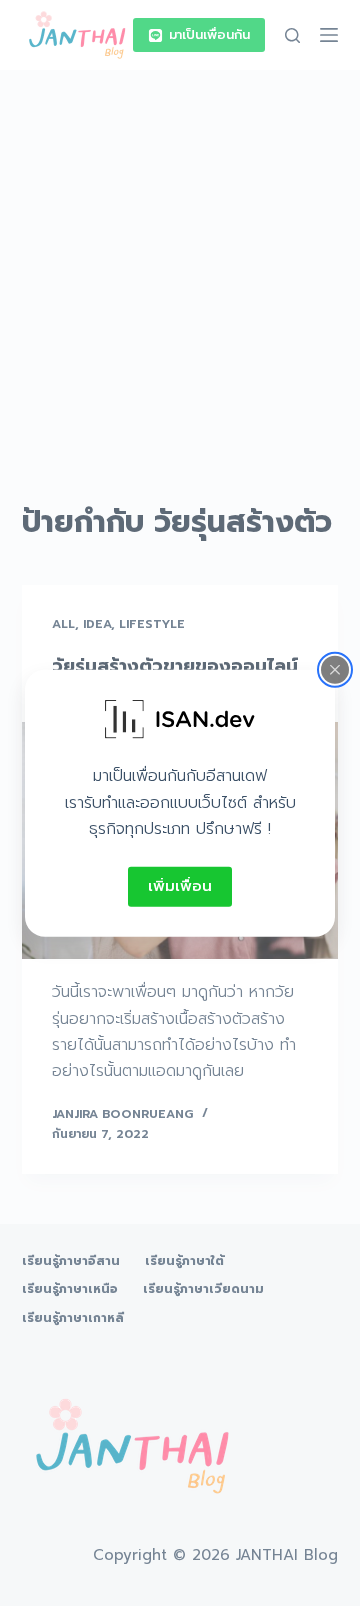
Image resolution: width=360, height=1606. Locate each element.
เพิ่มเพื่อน (180, 886)
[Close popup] (335, 670)
